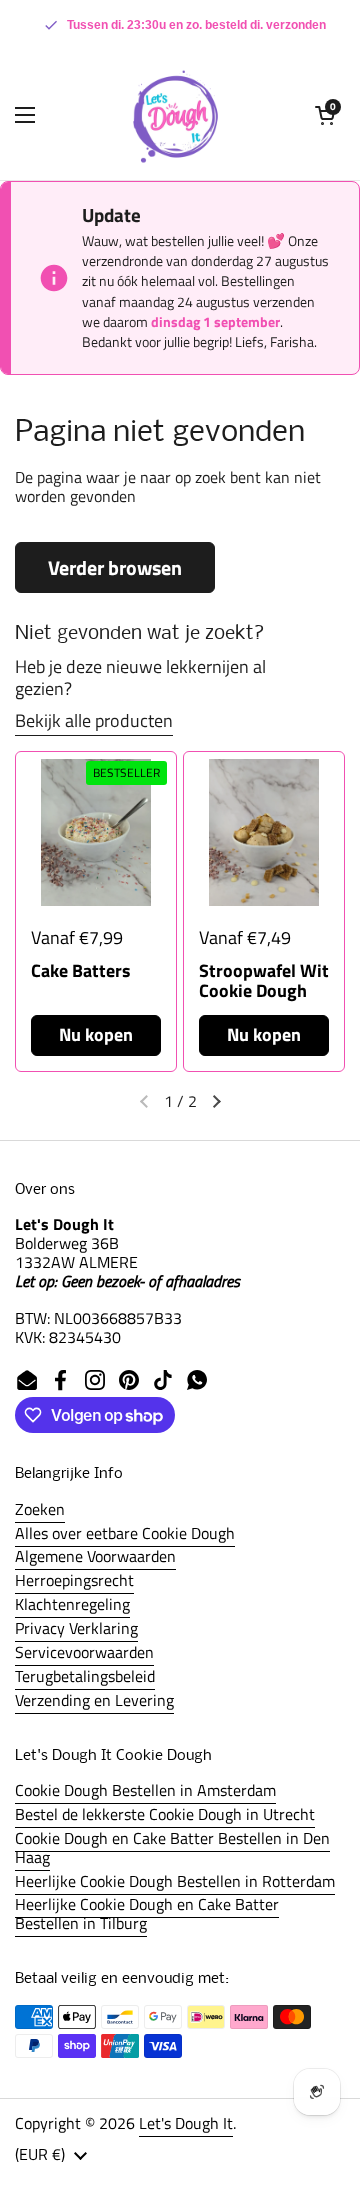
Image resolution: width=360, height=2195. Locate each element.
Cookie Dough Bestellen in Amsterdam (145, 1790)
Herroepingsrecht (74, 1580)
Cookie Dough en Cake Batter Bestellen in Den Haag (172, 1847)
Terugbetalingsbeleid (85, 1676)
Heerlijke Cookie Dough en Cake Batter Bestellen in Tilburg (147, 1913)
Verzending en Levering (94, 1700)
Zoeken (40, 1509)
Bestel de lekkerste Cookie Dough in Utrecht (165, 1814)
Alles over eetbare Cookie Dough (125, 1533)
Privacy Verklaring (76, 1628)
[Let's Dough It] (175, 115)
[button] (325, 115)
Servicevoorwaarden (84, 1652)
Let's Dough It (186, 2123)
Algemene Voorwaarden (95, 1556)
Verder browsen (115, 567)
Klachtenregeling (72, 1604)
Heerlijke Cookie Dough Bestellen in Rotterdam (175, 1881)
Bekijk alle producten (94, 720)
